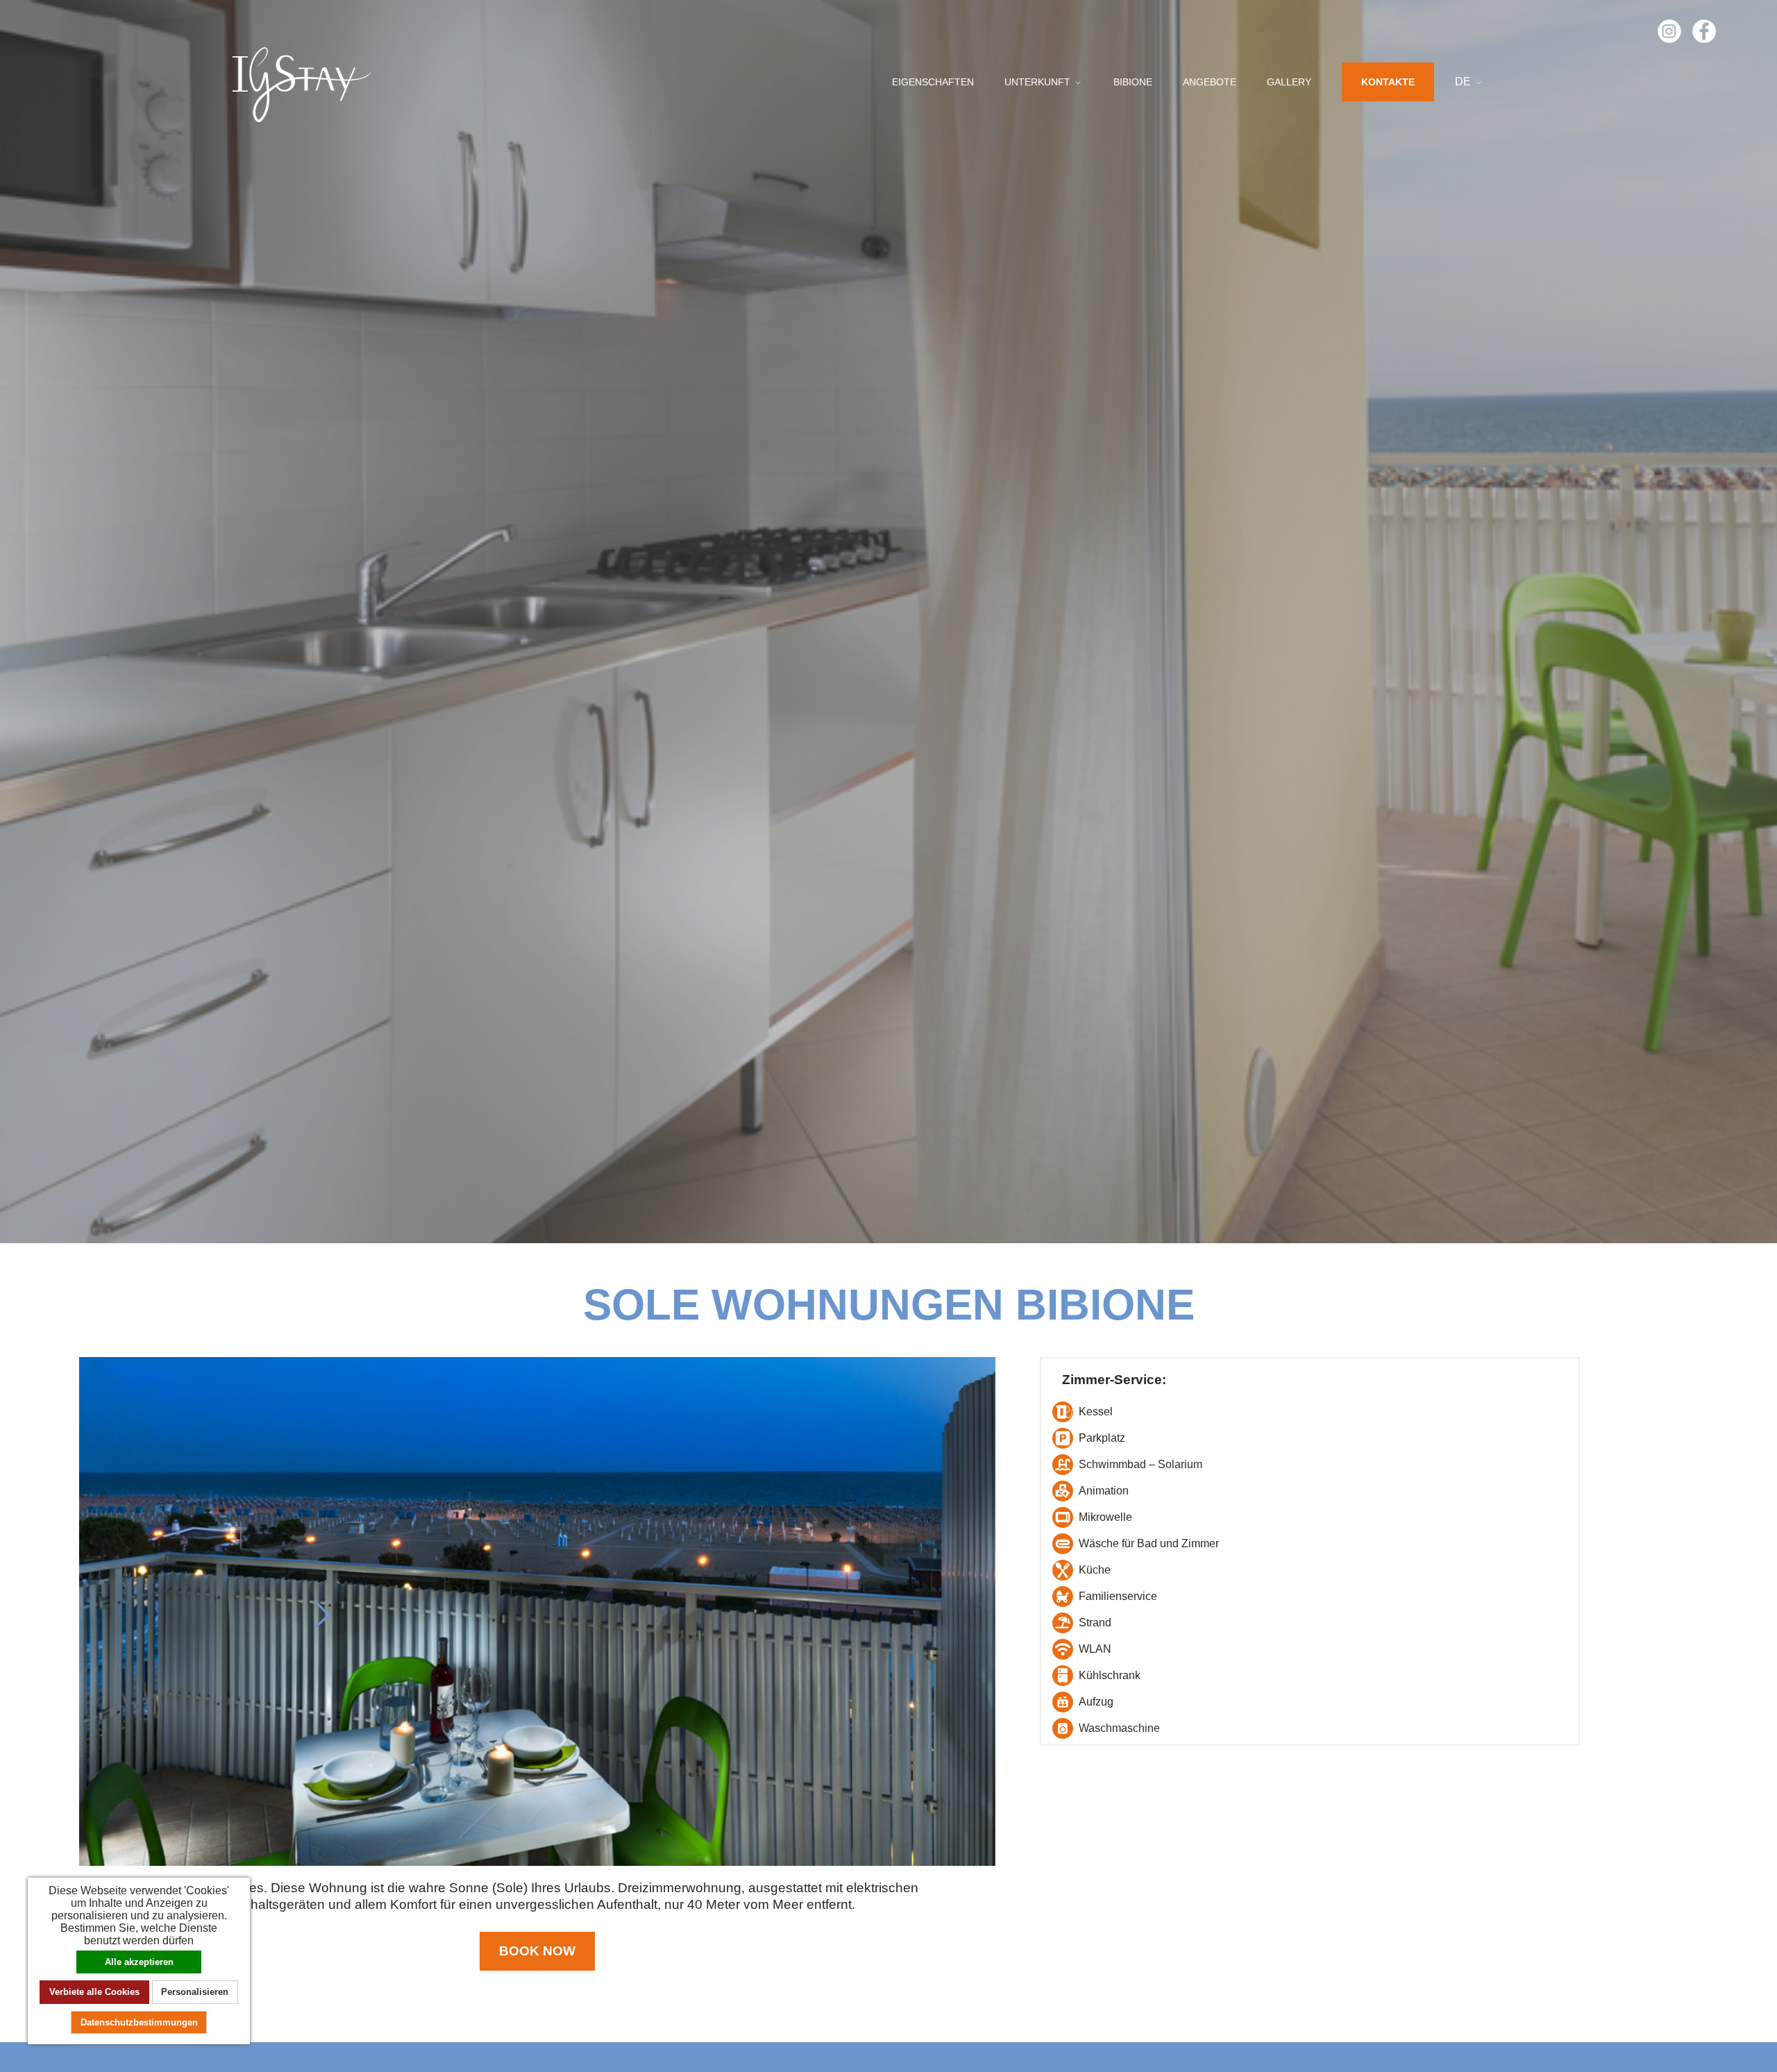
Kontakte (1388, 82)
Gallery (1289, 82)
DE (1464, 82)
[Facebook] (1704, 30)
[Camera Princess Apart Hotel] (537, 1611)
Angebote (1210, 82)
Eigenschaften (933, 82)
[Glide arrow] (322, 1615)
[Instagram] (1669, 30)
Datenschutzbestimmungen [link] (139, 2022)
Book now (537, 1951)
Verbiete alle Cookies (94, 1992)
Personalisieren (195, 1992)
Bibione (1133, 82)
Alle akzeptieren (139, 1962)
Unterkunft (1039, 82)
